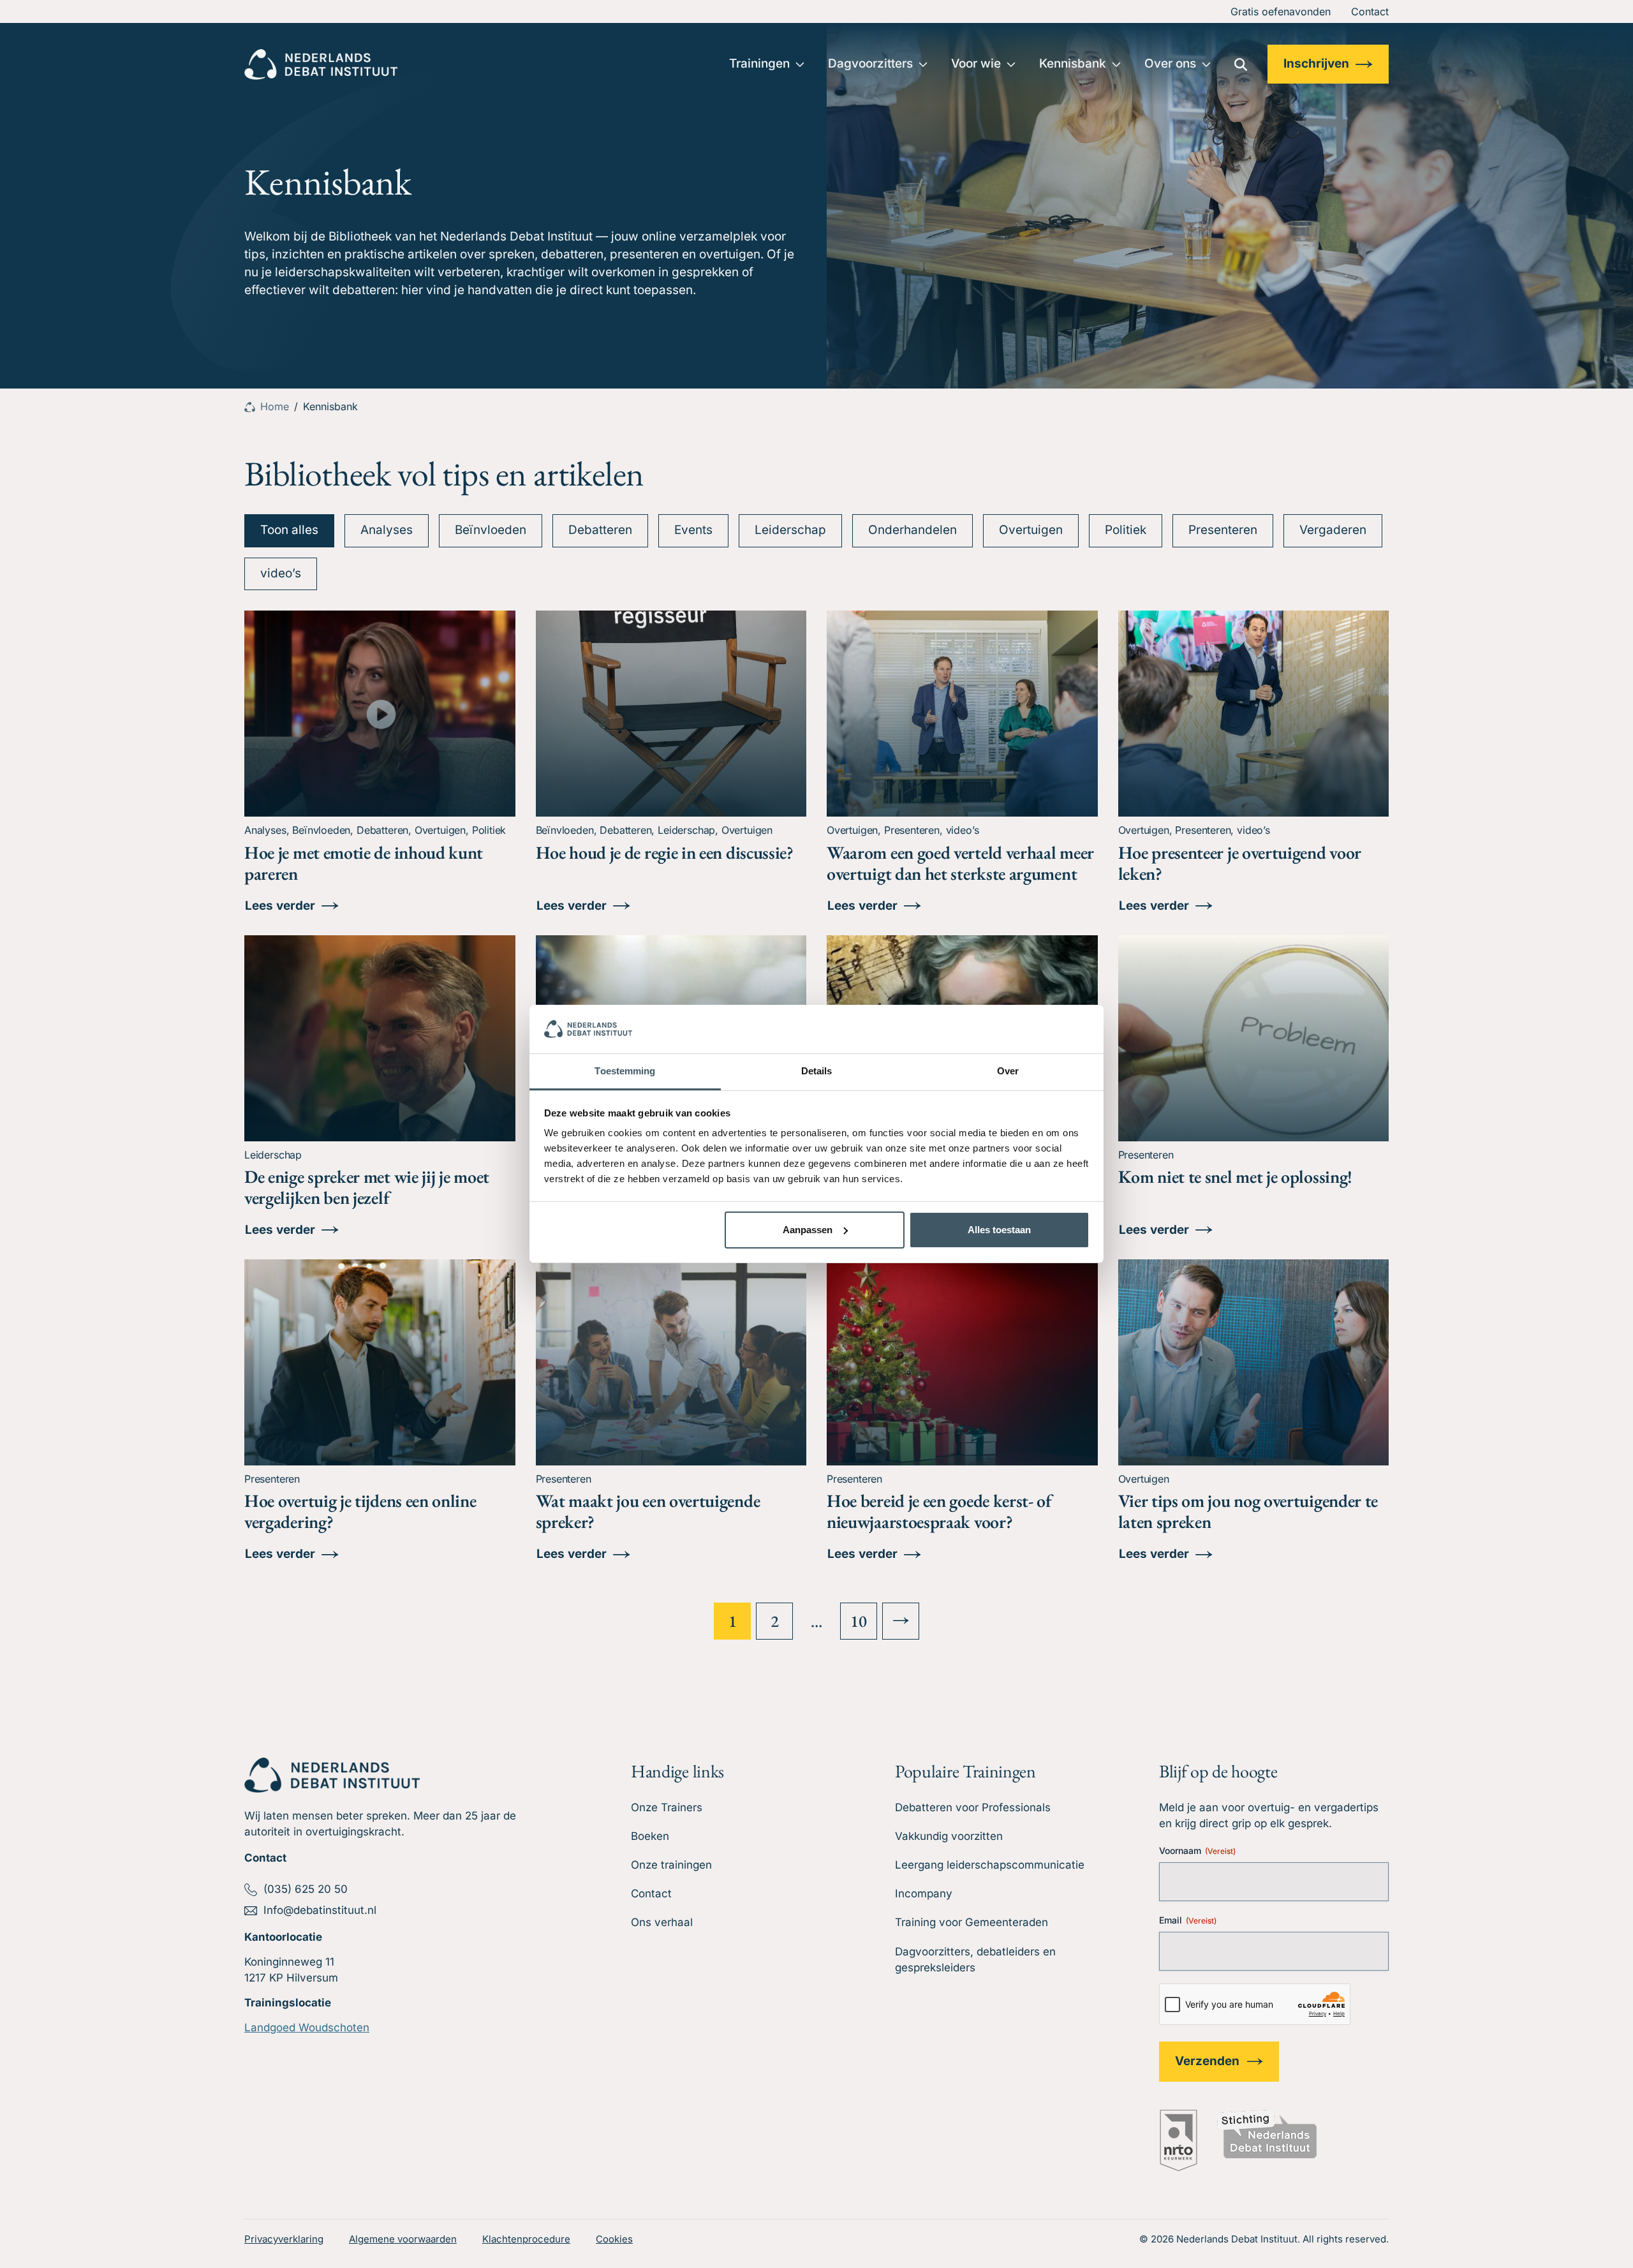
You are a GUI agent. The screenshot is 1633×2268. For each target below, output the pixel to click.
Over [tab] (1008, 1071)
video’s (281, 573)
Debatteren (600, 530)
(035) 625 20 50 (306, 1889)
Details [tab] (817, 1071)
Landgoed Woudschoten (307, 2027)
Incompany (924, 1894)
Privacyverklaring (284, 2239)
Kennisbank (1073, 63)
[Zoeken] (1241, 64)
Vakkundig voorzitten (949, 1836)
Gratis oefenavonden (1281, 11)
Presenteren (1223, 530)
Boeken (650, 1836)
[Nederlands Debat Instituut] (321, 64)
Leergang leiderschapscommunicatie (990, 1865)
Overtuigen (1031, 530)
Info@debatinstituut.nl (320, 1910)
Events (693, 530)
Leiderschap (790, 530)
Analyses (387, 530)
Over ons (1170, 63)
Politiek (1126, 530)
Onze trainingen (671, 1865)
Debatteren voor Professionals (973, 1807)
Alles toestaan (999, 1230)
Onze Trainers (667, 1807)
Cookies (614, 2239)
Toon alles (289, 530)
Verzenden (1207, 2061)
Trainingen (759, 63)
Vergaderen (1333, 530)
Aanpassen (808, 1230)
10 (858, 1621)
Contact (1370, 11)
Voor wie (976, 63)
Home (275, 406)
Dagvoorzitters (870, 63)
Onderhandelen (913, 530)
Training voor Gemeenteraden (972, 1922)
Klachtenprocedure (526, 2239)
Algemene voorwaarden (403, 2239)
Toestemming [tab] (625, 1071)
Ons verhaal (662, 1922)
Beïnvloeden (491, 530)
